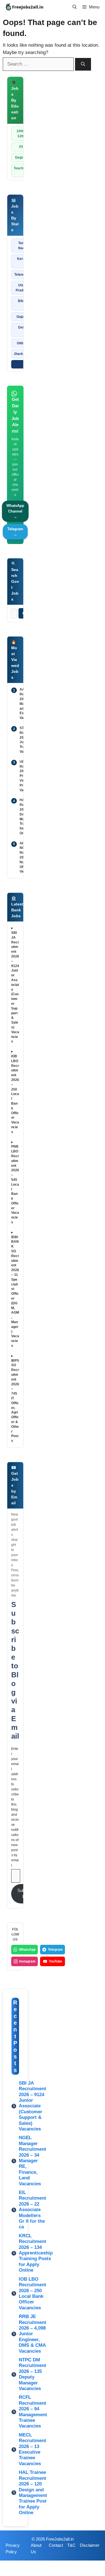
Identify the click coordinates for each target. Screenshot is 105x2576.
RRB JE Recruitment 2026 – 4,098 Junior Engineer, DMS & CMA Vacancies (32, 2334)
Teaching (21, 168)
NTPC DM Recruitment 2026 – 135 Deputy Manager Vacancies (32, 2374)
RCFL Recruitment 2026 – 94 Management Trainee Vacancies (33, 2412)
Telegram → (15, 532)
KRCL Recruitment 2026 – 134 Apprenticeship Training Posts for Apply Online (36, 2253)
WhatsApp (27, 1950)
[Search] (83, 64)
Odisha (22, 343)
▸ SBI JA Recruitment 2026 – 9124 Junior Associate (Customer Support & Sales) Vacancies (15, 985)
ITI (21, 147)
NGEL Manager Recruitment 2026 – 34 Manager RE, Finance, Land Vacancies (32, 2161)
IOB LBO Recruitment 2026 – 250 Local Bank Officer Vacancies (32, 2293)
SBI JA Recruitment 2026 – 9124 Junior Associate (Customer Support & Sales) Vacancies (32, 2106)
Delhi (22, 327)
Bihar (22, 301)
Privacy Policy (13, 2548)
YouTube (55, 1961)
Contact (56, 2545)
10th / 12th (21, 134)
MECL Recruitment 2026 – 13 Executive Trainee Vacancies (32, 2449)
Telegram (55, 1950)
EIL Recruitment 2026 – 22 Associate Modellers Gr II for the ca (32, 2210)
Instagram (27, 1961)
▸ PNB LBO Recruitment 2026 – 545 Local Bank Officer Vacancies (15, 1182)
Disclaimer (90, 2545)
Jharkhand (22, 354)
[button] (75, 7)
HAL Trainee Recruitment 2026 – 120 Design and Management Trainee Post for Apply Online (33, 2492)
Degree (21, 158)
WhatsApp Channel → (15, 511)
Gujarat (22, 317)
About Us (36, 2548)
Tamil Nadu (22, 246)
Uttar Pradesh (22, 288)
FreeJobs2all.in (60, 2539)
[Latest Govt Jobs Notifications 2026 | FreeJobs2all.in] (24, 7)
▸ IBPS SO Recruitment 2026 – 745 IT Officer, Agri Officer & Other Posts (15, 1398)
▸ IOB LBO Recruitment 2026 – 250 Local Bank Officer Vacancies (15, 1092)
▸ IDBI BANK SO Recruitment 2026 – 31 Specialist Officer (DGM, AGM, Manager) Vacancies (15, 1289)
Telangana (22, 275)
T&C (71, 2545)
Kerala (22, 259)
